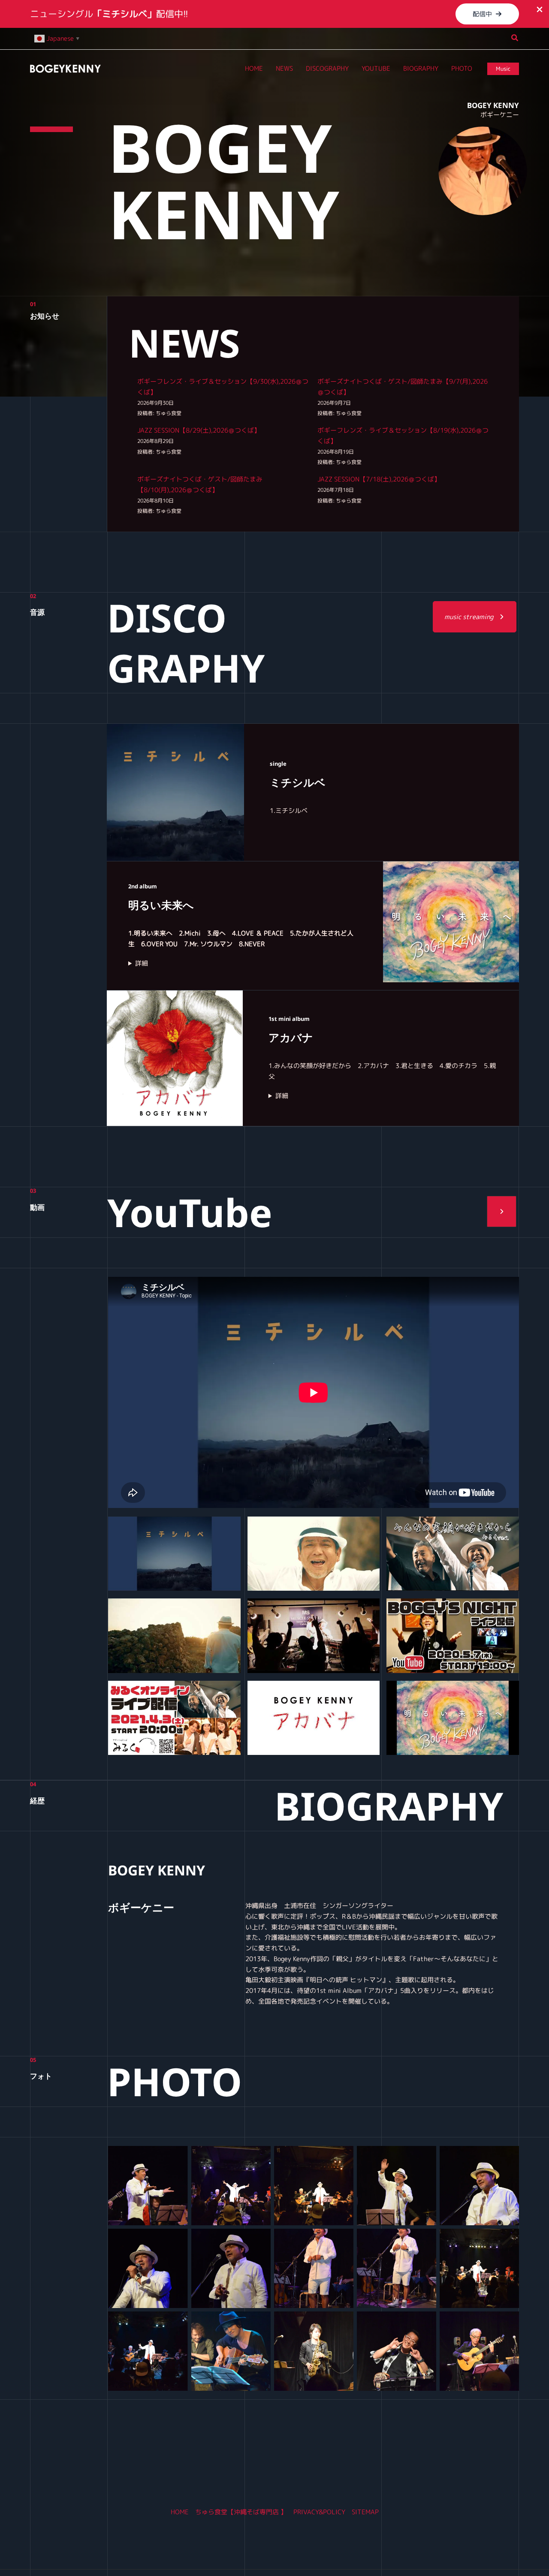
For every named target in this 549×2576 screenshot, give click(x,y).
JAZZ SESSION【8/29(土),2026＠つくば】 (199, 430)
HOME (180, 2512)
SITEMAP (365, 2512)
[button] (487, 14)
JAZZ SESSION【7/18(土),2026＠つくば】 (379, 479)
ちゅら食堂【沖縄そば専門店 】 (241, 2512)
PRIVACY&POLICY (319, 2512)
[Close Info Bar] (540, 10)
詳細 (142, 963)
